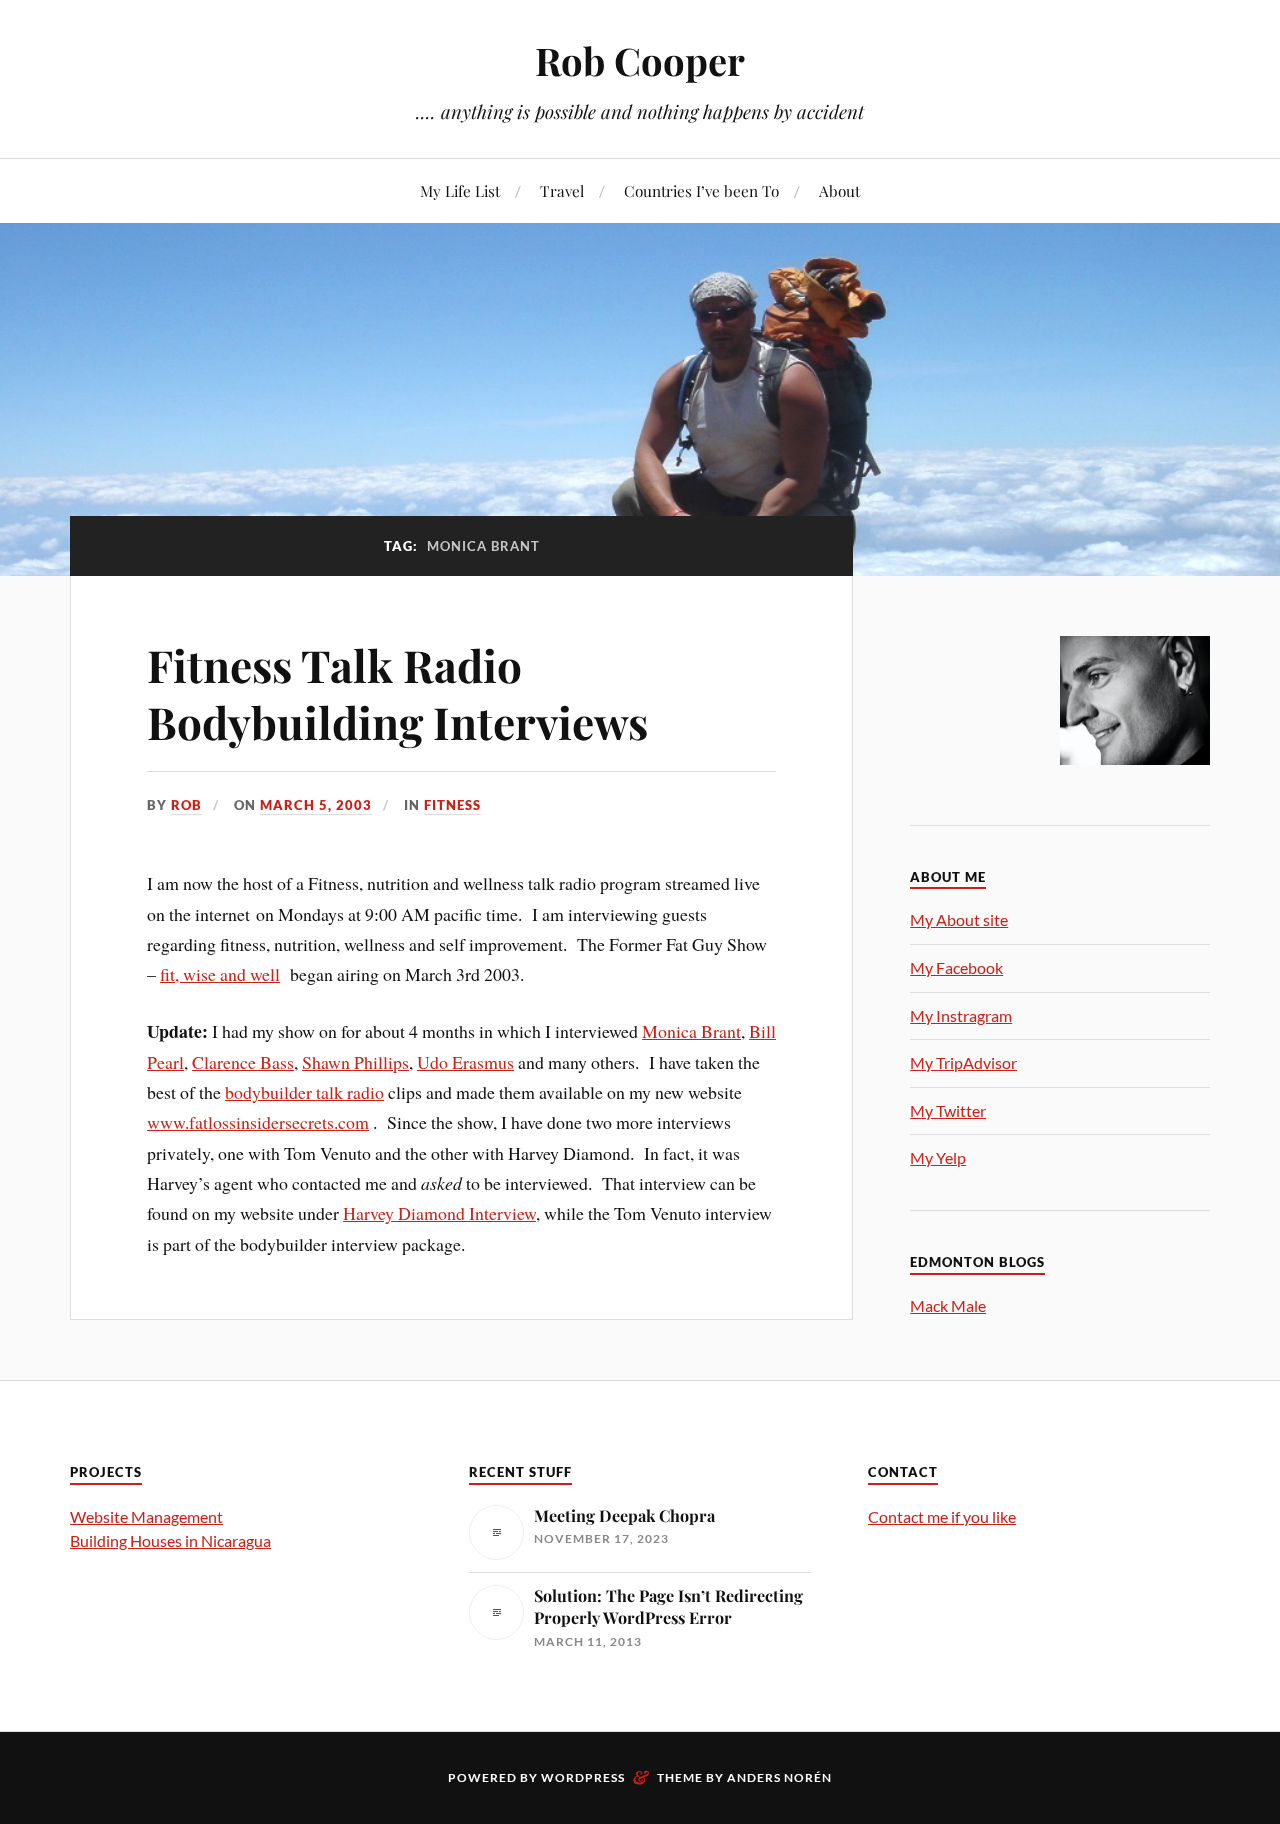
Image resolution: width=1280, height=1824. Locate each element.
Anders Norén (779, 1777)
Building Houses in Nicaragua (170, 1540)
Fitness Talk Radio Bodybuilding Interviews (397, 693)
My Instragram (961, 1015)
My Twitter (948, 1110)
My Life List (460, 190)
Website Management (146, 1516)
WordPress (583, 1777)
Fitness (452, 805)
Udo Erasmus (465, 1062)
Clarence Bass (243, 1062)
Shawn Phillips (355, 1062)
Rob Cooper (640, 60)
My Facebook (956, 967)
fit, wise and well (220, 974)
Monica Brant (691, 1031)
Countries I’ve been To (701, 190)
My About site (959, 919)
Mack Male (948, 1305)
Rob (186, 805)
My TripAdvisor (963, 1062)
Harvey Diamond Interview (439, 1213)
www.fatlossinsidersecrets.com (258, 1122)
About (839, 190)
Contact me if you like (942, 1516)
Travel (562, 190)
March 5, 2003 (316, 805)
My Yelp (938, 1157)
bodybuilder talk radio (304, 1092)
